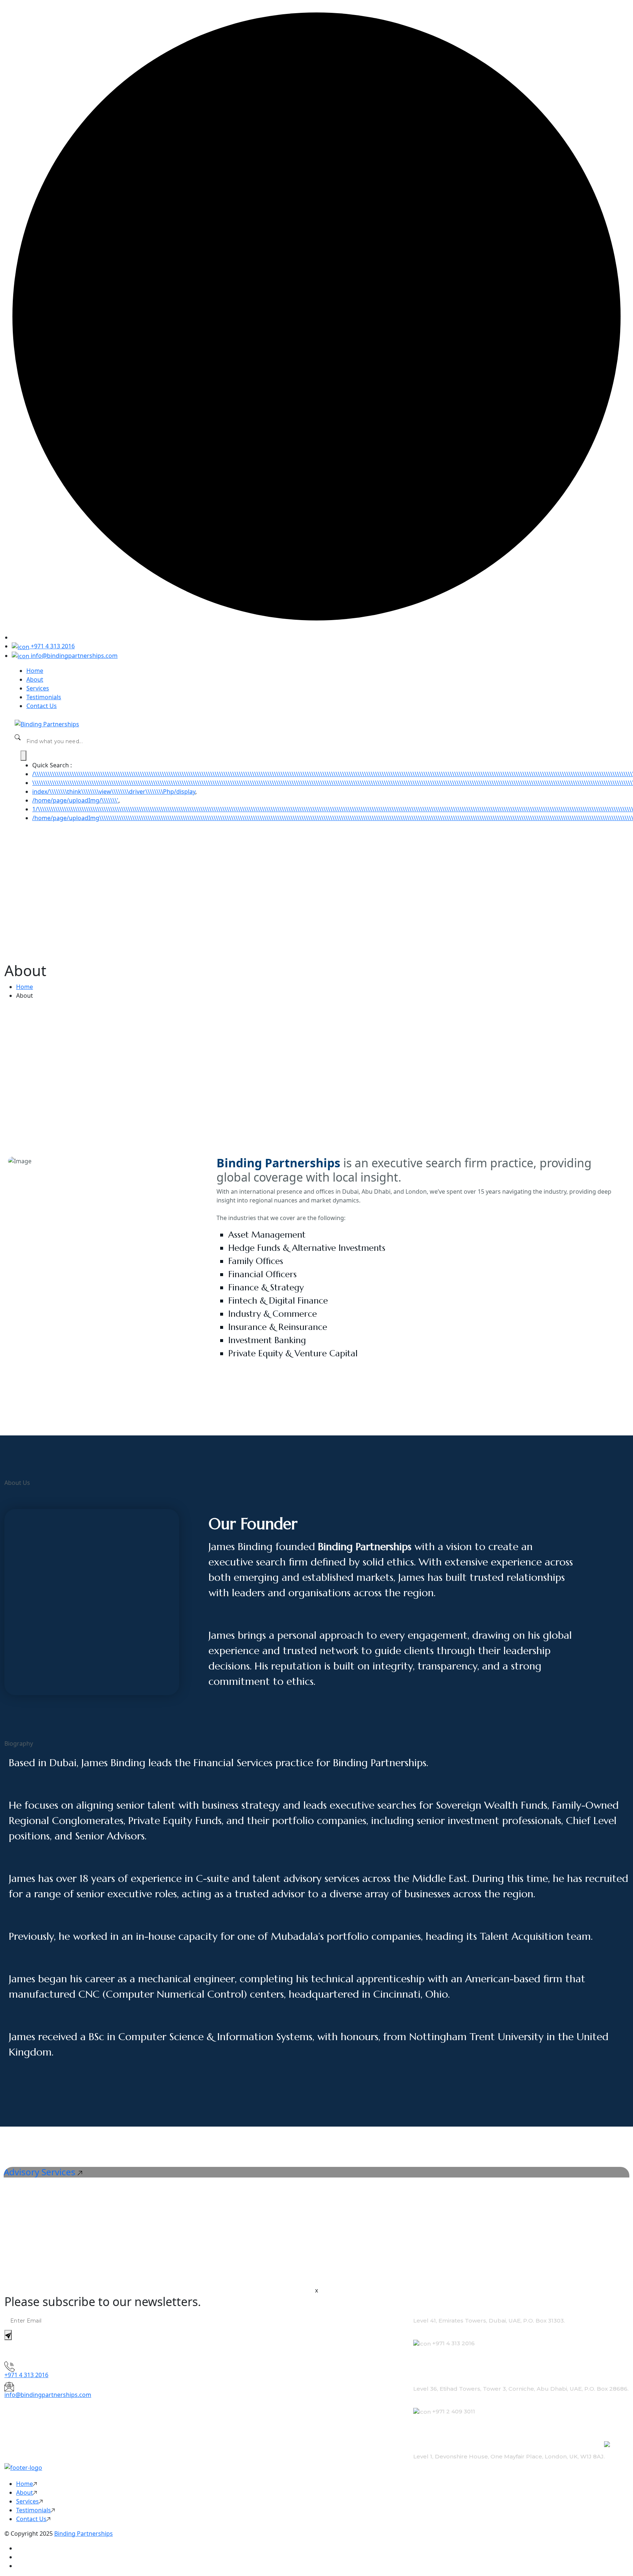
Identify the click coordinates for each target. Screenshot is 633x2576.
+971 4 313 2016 (52, 646)
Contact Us (42, 706)
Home (35, 671)
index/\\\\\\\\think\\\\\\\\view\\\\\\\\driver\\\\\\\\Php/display (114, 792)
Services (38, 688)
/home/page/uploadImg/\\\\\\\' (75, 800)
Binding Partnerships (84, 2534)
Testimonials (44, 697)
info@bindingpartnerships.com (73, 656)
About (35, 679)
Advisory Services (41, 2172)
